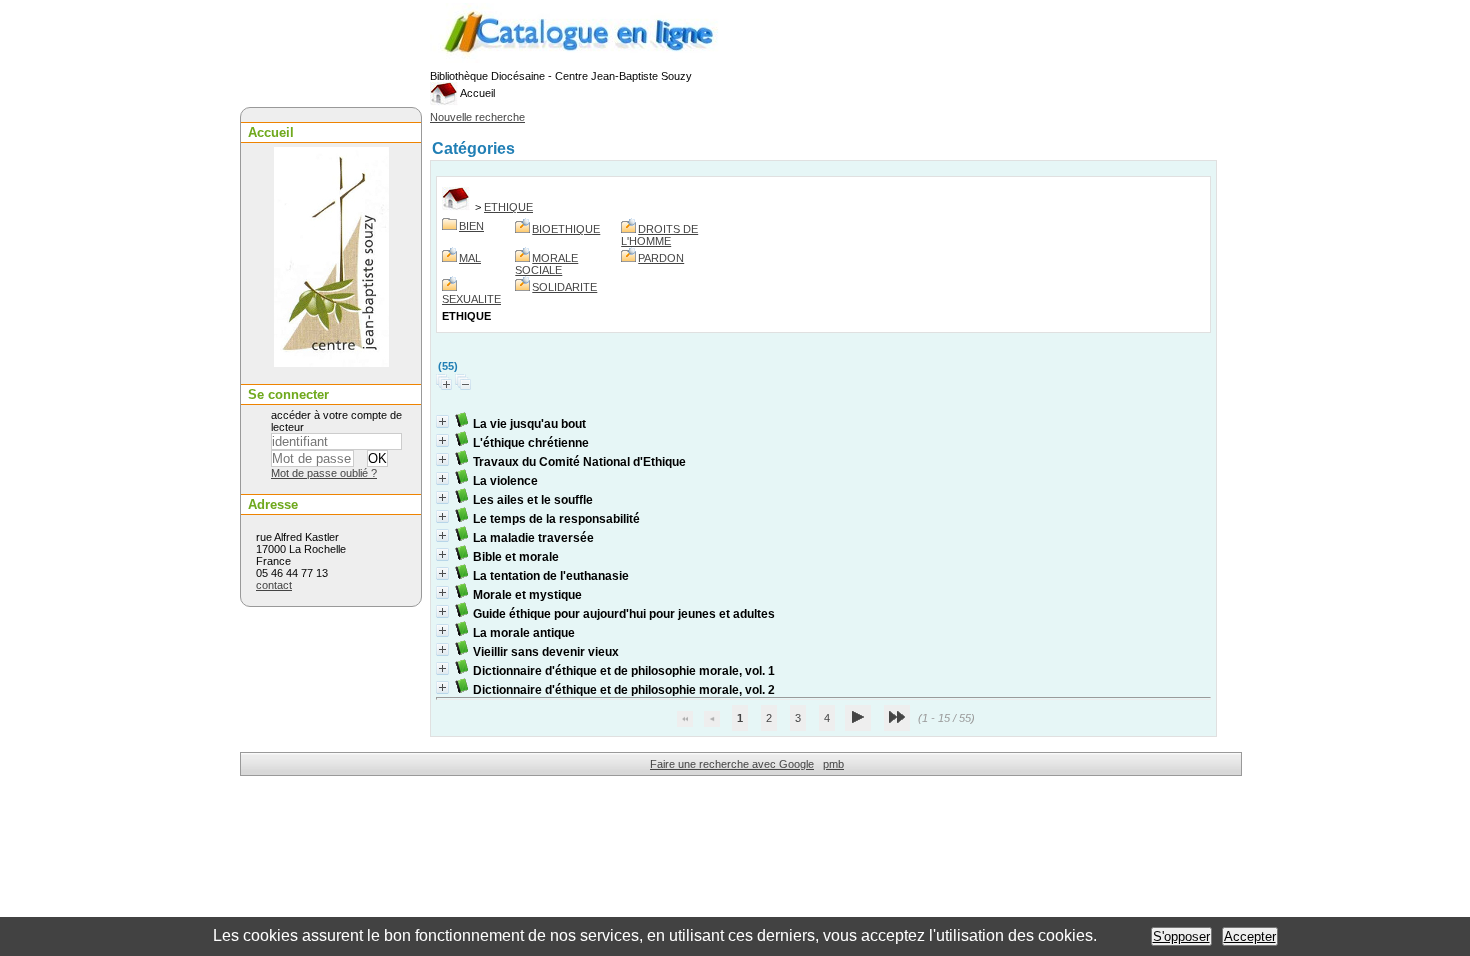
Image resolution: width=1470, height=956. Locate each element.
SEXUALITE (471, 299)
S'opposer (1181, 936)
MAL (470, 258)
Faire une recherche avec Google (732, 764)
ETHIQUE (508, 207)
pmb (833, 764)
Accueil (476, 93)
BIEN (471, 226)
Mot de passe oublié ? (324, 473)
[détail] (442, 421)
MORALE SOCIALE (546, 264)
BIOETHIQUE (566, 229)
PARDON (661, 258)
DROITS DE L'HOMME (659, 235)
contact (274, 585)
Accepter (1250, 936)
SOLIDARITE (564, 287)
